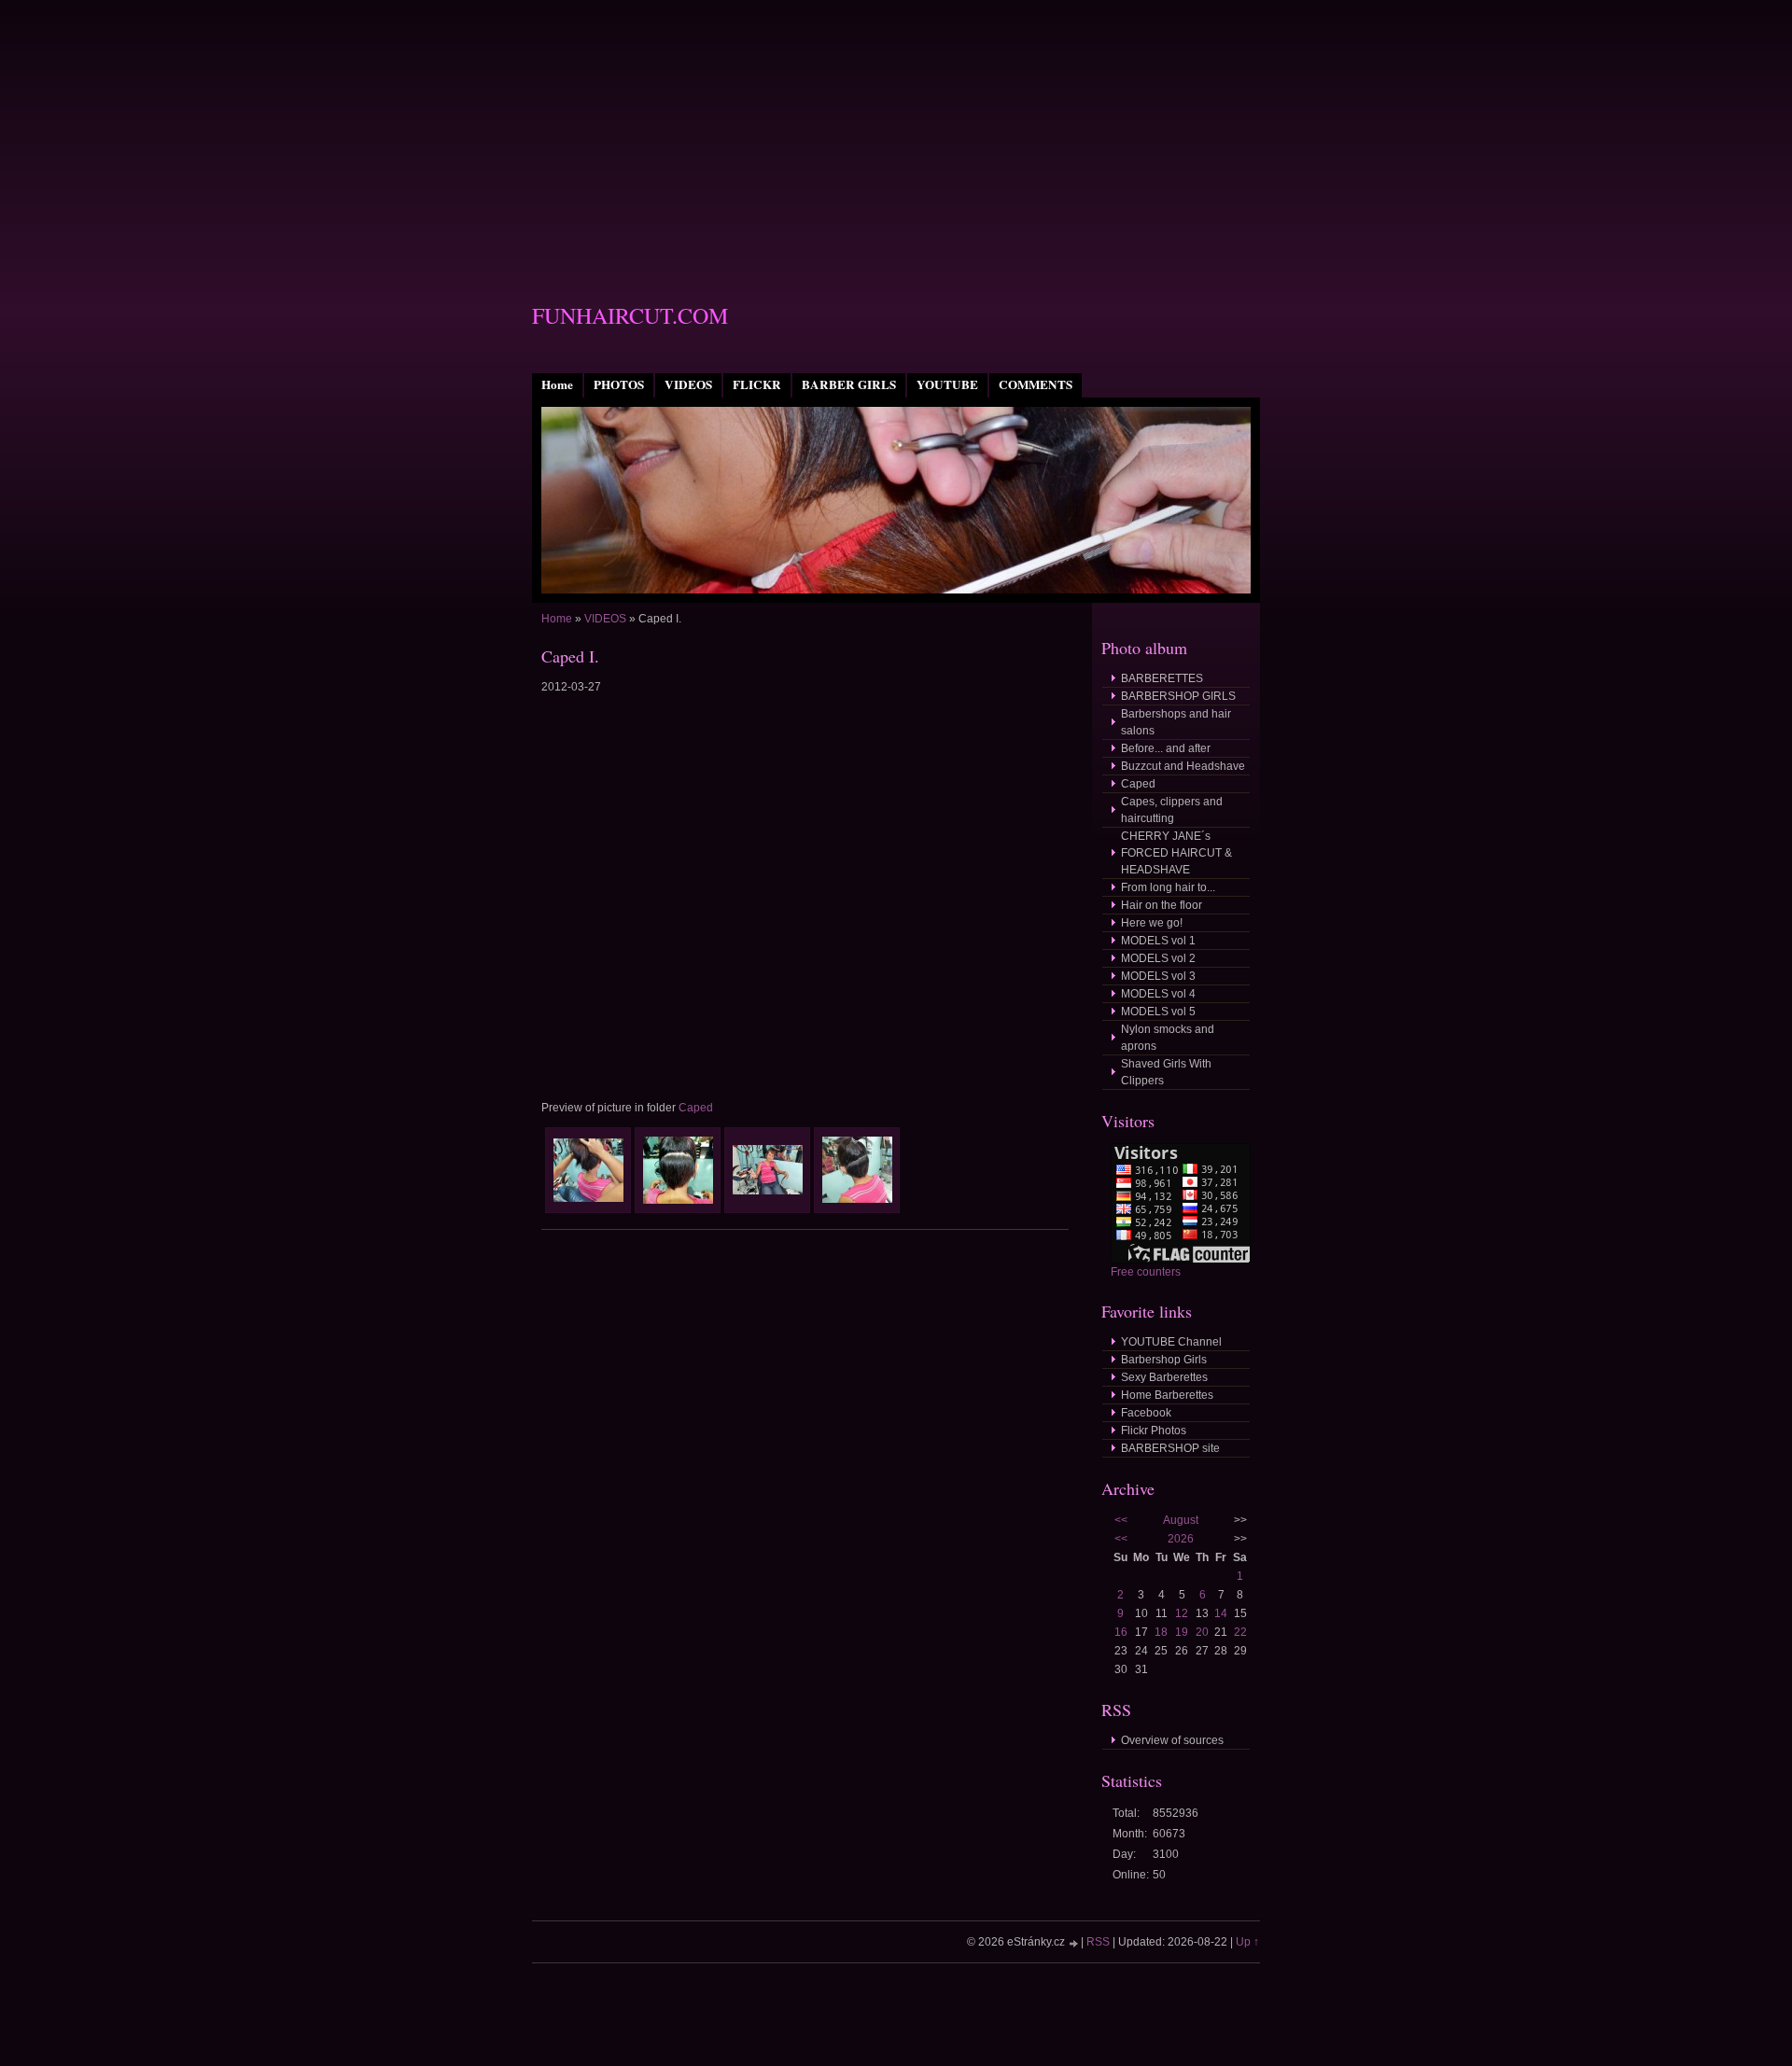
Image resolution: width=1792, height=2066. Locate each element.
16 (1121, 1632)
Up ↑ (1247, 1942)
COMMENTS (1036, 384)
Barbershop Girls (1164, 1360)
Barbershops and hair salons (1176, 722)
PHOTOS (619, 384)
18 (1161, 1632)
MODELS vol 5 (1158, 1012)
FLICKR (757, 384)
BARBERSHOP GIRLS (1178, 696)
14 (1221, 1613)
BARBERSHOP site (1170, 1448)
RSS (1098, 1942)
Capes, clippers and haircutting (1172, 810)
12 (1182, 1613)
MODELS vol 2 (1158, 958)
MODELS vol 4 (1158, 994)
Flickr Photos (1154, 1431)
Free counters (1146, 1272)
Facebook (1146, 1413)
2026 (1181, 1539)
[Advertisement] (896, 131)
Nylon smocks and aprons (1168, 1038)
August (1181, 1520)
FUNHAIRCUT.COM (630, 315)
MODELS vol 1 (1158, 941)
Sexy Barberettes (1164, 1377)
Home (557, 384)
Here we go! (1152, 923)
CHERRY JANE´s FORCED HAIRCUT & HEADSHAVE (1176, 853)
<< (1121, 1520)
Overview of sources (1172, 1740)
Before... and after (1166, 748)
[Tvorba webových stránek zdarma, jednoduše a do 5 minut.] (1074, 1943)
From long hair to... (1168, 887)
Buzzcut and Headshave (1183, 766)
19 (1182, 1632)
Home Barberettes (1167, 1395)
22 (1240, 1632)
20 (1202, 1632)
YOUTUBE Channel (1171, 1342)
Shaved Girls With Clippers (1166, 1072)
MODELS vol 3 (1158, 976)
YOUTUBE (947, 384)
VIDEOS (688, 384)
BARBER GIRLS (849, 384)
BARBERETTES (1162, 678)
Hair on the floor (1162, 905)
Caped (696, 1108)
